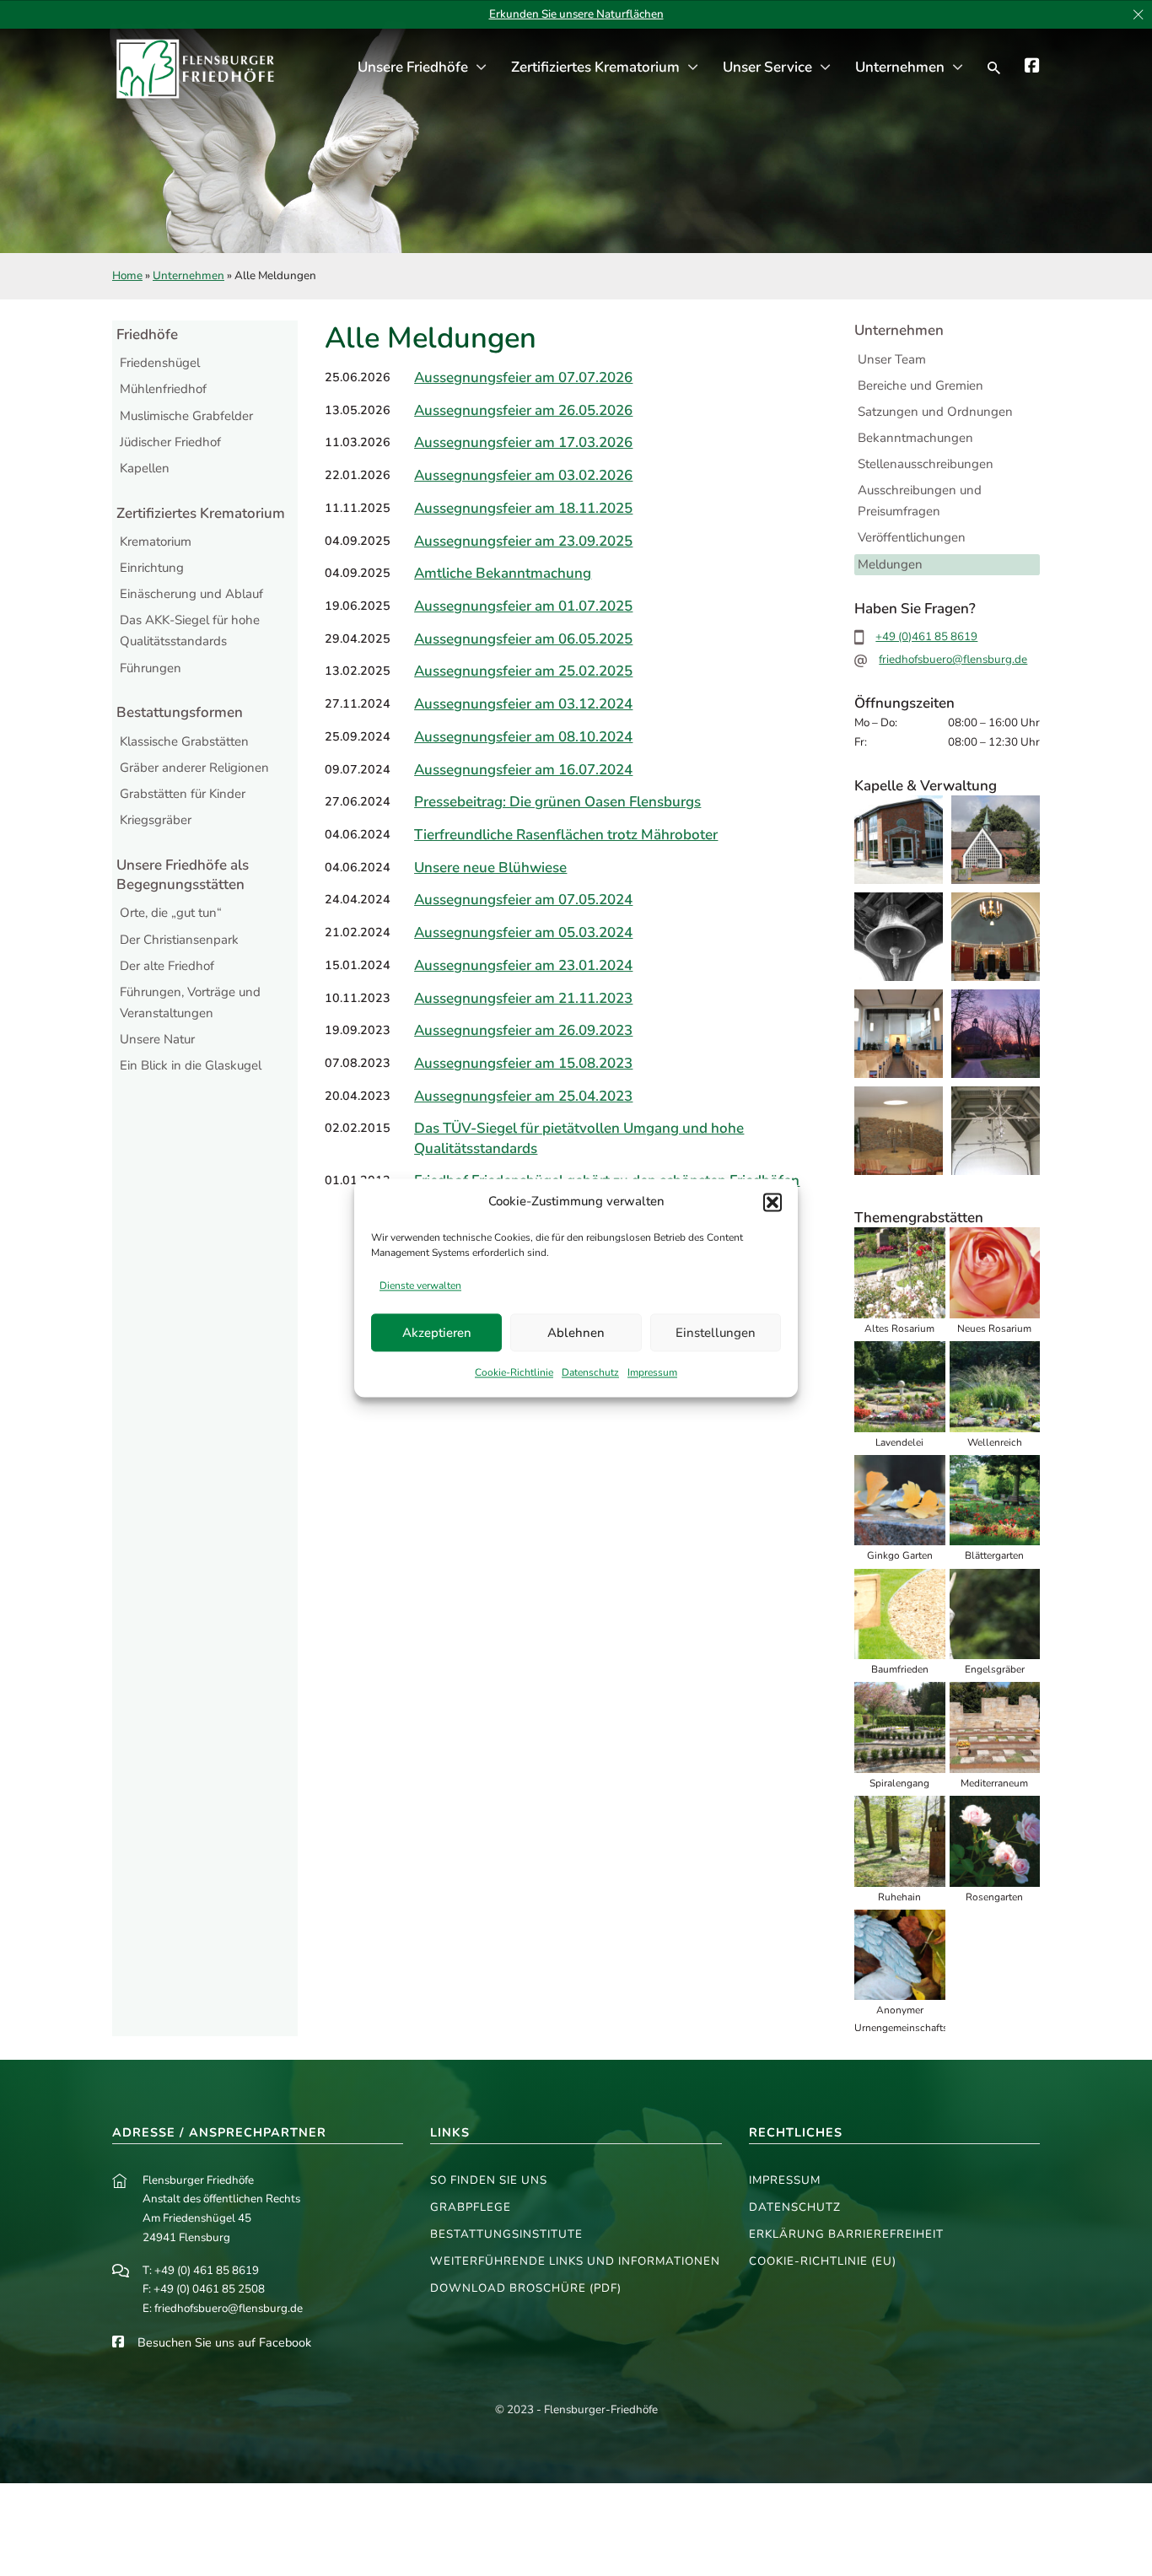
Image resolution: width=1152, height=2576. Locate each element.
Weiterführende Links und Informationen (575, 2261)
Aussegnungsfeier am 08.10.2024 (523, 737)
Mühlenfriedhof (163, 389)
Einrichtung (152, 568)
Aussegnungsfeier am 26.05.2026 (523, 410)
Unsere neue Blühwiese (490, 868)
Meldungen (890, 564)
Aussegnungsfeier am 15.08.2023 (523, 1063)
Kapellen (145, 468)
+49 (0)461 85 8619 (926, 636)
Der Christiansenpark (179, 940)
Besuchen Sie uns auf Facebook (224, 2342)
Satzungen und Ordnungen (935, 412)
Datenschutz (590, 1373)
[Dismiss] (1138, 15)
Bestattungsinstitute (506, 2234)
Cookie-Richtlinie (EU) (823, 2261)
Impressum (652, 1373)
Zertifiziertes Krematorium (595, 67)
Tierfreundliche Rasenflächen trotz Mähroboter (566, 835)
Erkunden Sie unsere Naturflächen (576, 14)
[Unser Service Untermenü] (825, 68)
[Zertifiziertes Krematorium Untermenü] (693, 68)
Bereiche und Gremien (921, 385)
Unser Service (767, 67)
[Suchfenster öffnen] (994, 68)
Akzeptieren (437, 1333)
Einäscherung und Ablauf (191, 594)
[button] (772, 1202)
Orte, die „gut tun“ (171, 913)
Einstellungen (716, 1333)
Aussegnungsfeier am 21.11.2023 (523, 998)
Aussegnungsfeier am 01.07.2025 (523, 606)
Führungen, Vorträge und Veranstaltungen (190, 1003)
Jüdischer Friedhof (170, 442)
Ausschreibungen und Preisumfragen (920, 501)
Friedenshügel (160, 363)
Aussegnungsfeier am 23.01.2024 (523, 965)
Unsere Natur (157, 1039)
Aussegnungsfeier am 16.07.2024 (523, 770)
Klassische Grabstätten (184, 741)
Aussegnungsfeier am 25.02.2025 (523, 671)
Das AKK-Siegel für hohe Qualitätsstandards (190, 631)
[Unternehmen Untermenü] (958, 68)
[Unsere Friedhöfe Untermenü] (481, 68)
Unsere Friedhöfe (413, 67)
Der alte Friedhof (167, 966)
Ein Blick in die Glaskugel (191, 1065)
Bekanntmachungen (915, 438)
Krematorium (156, 542)
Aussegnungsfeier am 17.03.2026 (523, 442)
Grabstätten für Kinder (183, 794)
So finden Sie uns (489, 2180)
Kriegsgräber (156, 820)
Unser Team (892, 359)
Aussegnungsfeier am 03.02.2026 (523, 475)
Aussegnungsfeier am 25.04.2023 (523, 1096)
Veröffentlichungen (912, 537)
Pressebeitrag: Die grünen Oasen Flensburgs (557, 802)
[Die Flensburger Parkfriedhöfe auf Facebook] (1032, 68)
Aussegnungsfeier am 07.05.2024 (523, 900)
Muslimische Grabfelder (186, 416)
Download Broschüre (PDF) (526, 2288)
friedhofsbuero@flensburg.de (953, 659)
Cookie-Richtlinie (514, 1373)
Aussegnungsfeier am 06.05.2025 (523, 639)
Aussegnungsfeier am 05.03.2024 (523, 932)
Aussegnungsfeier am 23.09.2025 (523, 541)
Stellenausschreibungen (926, 464)
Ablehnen (576, 1333)
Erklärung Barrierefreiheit (846, 2234)
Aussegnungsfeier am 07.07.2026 (523, 377)
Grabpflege (471, 2207)
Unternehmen (900, 67)
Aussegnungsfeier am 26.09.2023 (523, 1030)
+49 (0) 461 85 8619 (207, 2270)
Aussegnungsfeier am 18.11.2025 (523, 508)
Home (127, 275)
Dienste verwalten (420, 1285)
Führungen (151, 668)
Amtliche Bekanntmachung (503, 573)
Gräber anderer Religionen (194, 768)
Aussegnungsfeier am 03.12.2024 (523, 704)
